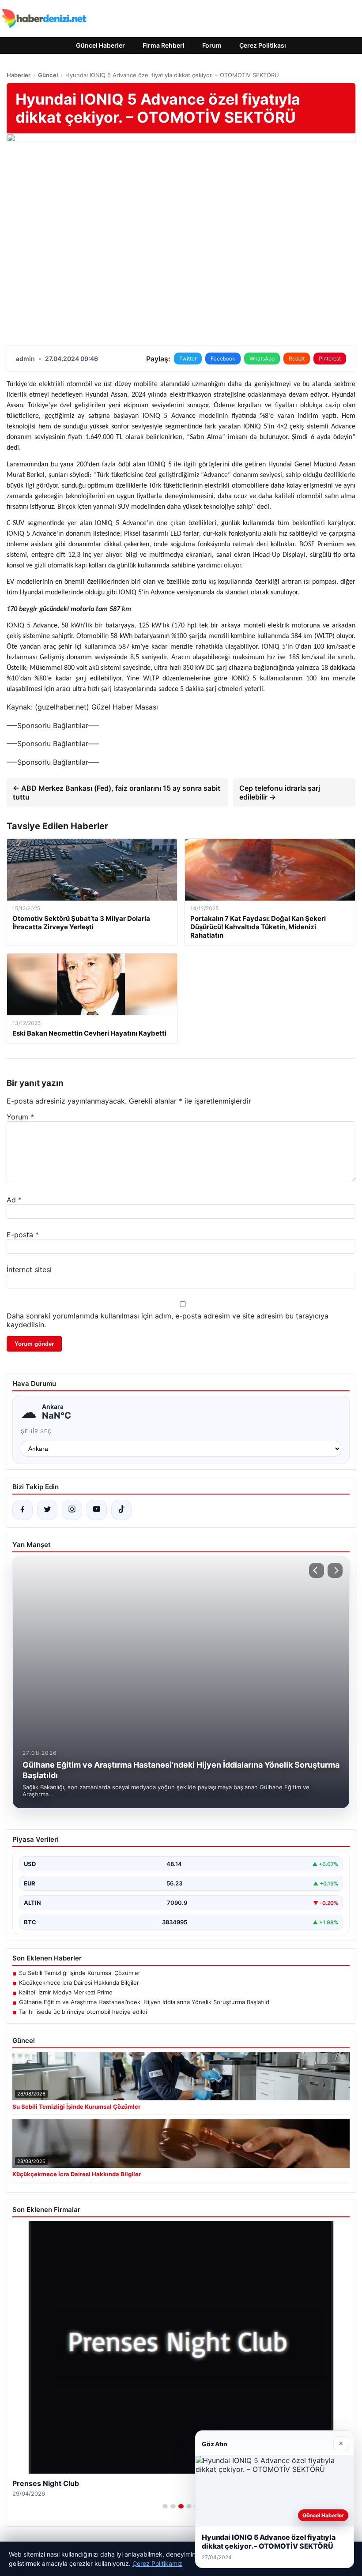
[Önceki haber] (317, 1570)
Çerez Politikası (263, 45)
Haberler (19, 75)
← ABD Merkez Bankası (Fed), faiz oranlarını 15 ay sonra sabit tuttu (117, 792)
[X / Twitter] (47, 1510)
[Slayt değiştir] (165, 2506)
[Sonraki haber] (335, 1570)
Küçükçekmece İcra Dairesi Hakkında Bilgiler (79, 1983)
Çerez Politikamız (157, 2563)
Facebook (223, 359)
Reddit (297, 359)
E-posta (23, 1235)
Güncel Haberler (100, 45)
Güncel (48, 75)
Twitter (188, 359)
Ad (14, 1200)
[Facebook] (23, 1510)
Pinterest (330, 359)
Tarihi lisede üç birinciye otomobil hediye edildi (83, 2012)
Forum (212, 45)
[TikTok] (121, 1510)
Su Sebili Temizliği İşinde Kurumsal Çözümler (80, 1973)
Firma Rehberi (164, 45)
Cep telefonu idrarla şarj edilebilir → (280, 792)
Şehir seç (36, 1431)
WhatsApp (262, 359)
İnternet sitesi (29, 1269)
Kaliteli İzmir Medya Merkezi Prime (66, 1992)
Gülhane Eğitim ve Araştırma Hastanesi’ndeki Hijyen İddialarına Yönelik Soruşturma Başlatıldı (145, 2002)
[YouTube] (97, 1510)
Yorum (20, 1117)
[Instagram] (72, 1510)
